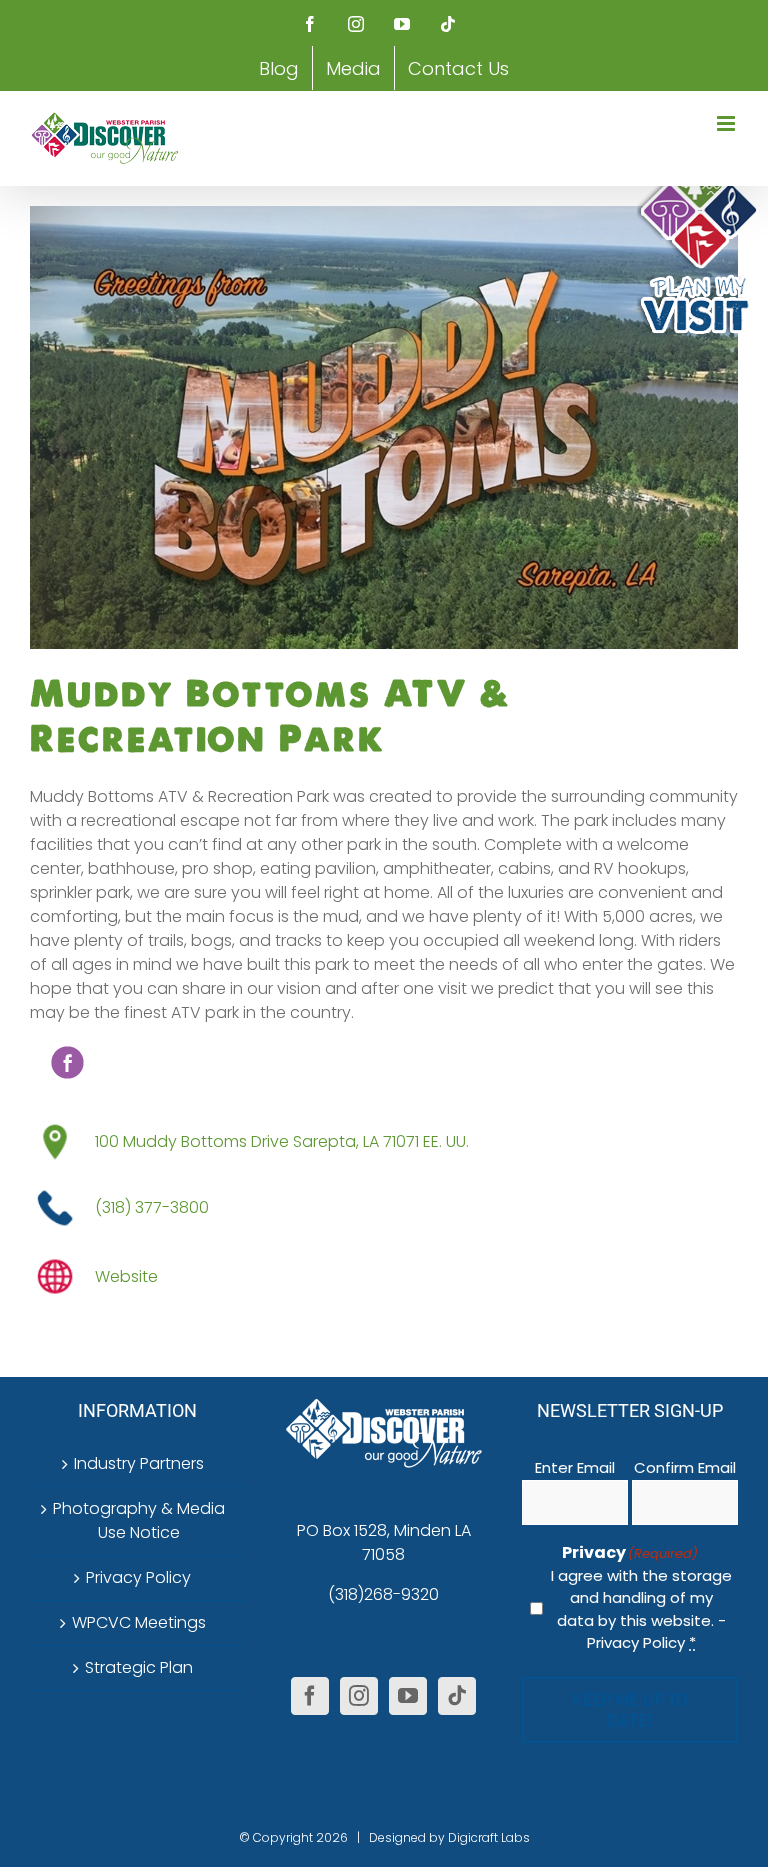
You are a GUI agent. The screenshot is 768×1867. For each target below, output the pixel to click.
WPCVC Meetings (139, 1622)
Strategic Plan (139, 1667)
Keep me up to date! (630, 1710)
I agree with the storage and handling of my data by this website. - (641, 1609)
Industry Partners (139, 1463)
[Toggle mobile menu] (727, 123)
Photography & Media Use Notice (139, 1520)
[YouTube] (408, 1696)
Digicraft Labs (489, 1837)
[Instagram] (359, 1696)
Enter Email (575, 1467)
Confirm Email (685, 1467)
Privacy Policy (138, 1577)
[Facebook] (310, 1696)
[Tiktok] (457, 1696)
